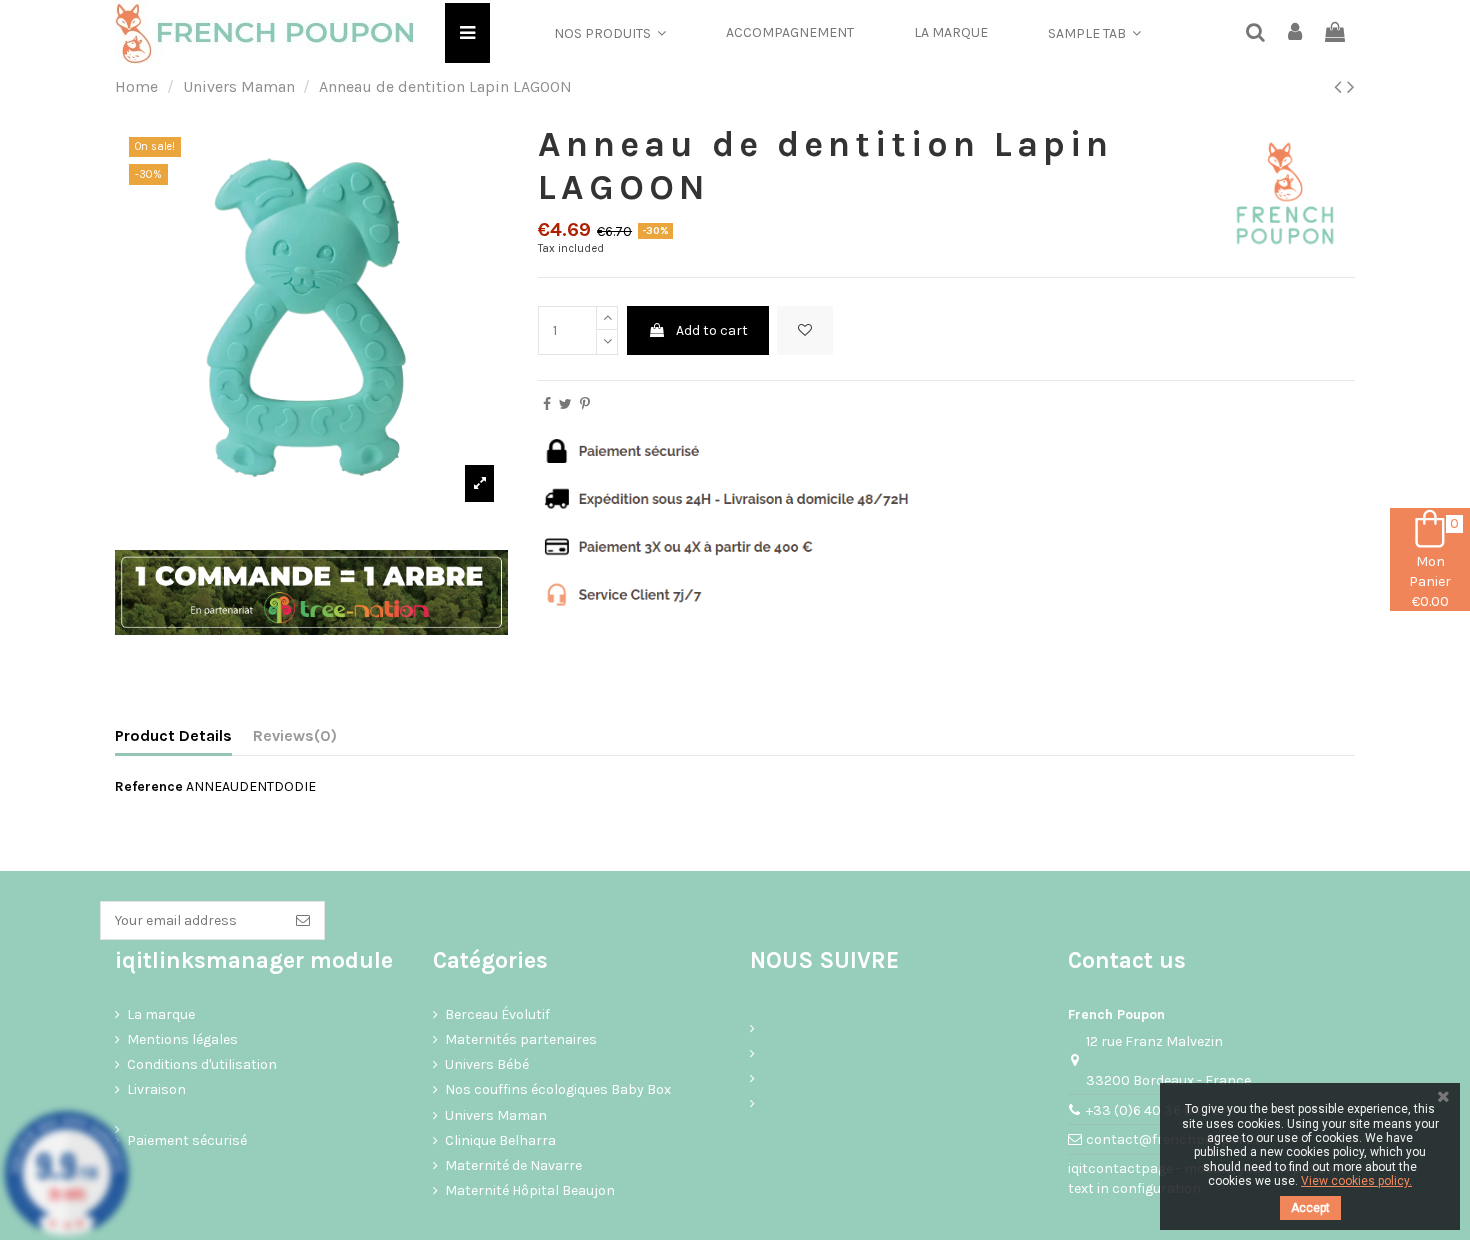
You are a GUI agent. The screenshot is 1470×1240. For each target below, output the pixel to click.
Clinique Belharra (500, 1140)
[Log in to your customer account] (1296, 33)
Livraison (156, 1089)
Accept (1310, 1208)
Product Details (173, 735)
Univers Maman (496, 1115)
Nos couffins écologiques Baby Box (558, 1089)
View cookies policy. (1356, 1181)
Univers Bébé (487, 1064)
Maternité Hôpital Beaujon (530, 1190)
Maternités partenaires (521, 1039)
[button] (610, 33)
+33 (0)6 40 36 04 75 (1153, 1110)
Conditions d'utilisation (202, 1064)
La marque (161, 1014)
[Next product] (1351, 87)
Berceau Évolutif (497, 1014)
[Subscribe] (303, 921)
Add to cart (712, 330)
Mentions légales (182, 1039)
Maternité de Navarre (513, 1165)
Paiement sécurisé (187, 1140)
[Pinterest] (585, 404)
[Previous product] (1340, 87)
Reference (149, 786)
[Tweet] (565, 404)
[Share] (547, 404)
